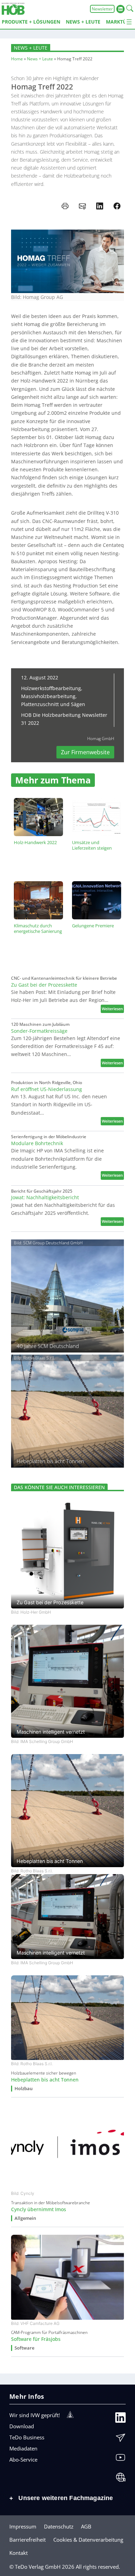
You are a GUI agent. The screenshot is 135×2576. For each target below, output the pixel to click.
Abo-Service (23, 2459)
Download (22, 2426)
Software (24, 2348)
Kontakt (19, 2553)
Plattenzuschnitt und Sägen (53, 704)
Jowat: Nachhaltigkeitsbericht (45, 1197)
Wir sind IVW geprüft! (35, 2415)
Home (17, 59)
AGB (86, 2526)
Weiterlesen (113, 1009)
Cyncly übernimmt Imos (39, 2209)
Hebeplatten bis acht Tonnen (45, 2080)
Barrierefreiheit (28, 2540)
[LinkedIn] (120, 2419)
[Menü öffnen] (129, 22)
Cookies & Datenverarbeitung (88, 2540)
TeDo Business (27, 2437)
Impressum (23, 2526)
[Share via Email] (82, 206)
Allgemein (25, 2218)
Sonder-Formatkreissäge (39, 1031)
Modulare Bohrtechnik (37, 1143)
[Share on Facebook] (117, 206)
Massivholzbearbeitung (48, 696)
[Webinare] (120, 2479)
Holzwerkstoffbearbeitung (51, 688)
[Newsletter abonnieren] (120, 2439)
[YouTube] (120, 2459)
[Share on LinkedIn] (100, 206)
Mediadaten (23, 2448)
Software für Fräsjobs (36, 2339)
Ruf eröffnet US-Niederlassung (47, 1089)
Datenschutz (59, 2526)
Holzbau (24, 2089)
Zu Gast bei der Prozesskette (44, 985)
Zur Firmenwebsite (85, 752)
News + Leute (31, 48)
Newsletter (102, 9)
